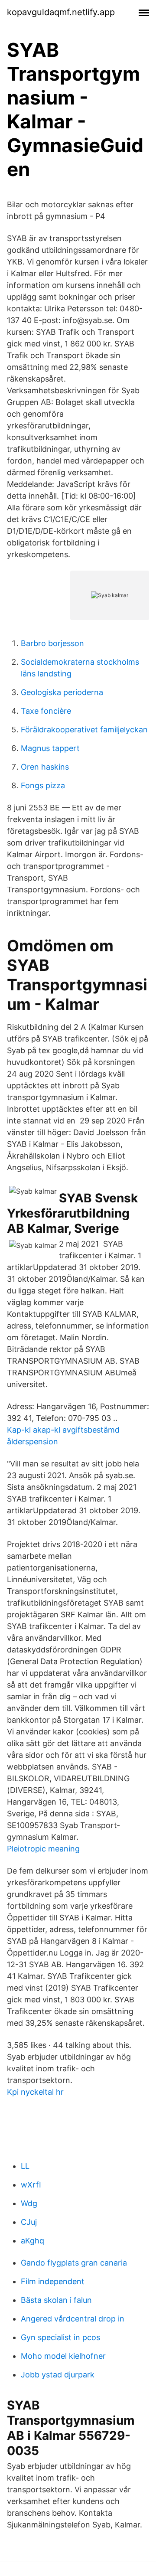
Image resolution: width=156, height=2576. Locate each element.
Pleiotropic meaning (43, 1849)
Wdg (29, 2203)
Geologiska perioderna (62, 692)
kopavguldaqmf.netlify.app (61, 12)
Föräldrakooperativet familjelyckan (84, 730)
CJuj (29, 2222)
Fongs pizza (43, 785)
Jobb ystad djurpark (58, 2375)
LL (25, 2166)
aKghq (32, 2241)
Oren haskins (45, 767)
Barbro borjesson (52, 643)
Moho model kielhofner (63, 2356)
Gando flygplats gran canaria (74, 2263)
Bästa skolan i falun (56, 2300)
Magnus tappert (50, 748)
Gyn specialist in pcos (60, 2337)
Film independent (53, 2281)
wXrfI (31, 2185)
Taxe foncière (46, 711)
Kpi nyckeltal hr (35, 2092)
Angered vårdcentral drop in (73, 2319)
